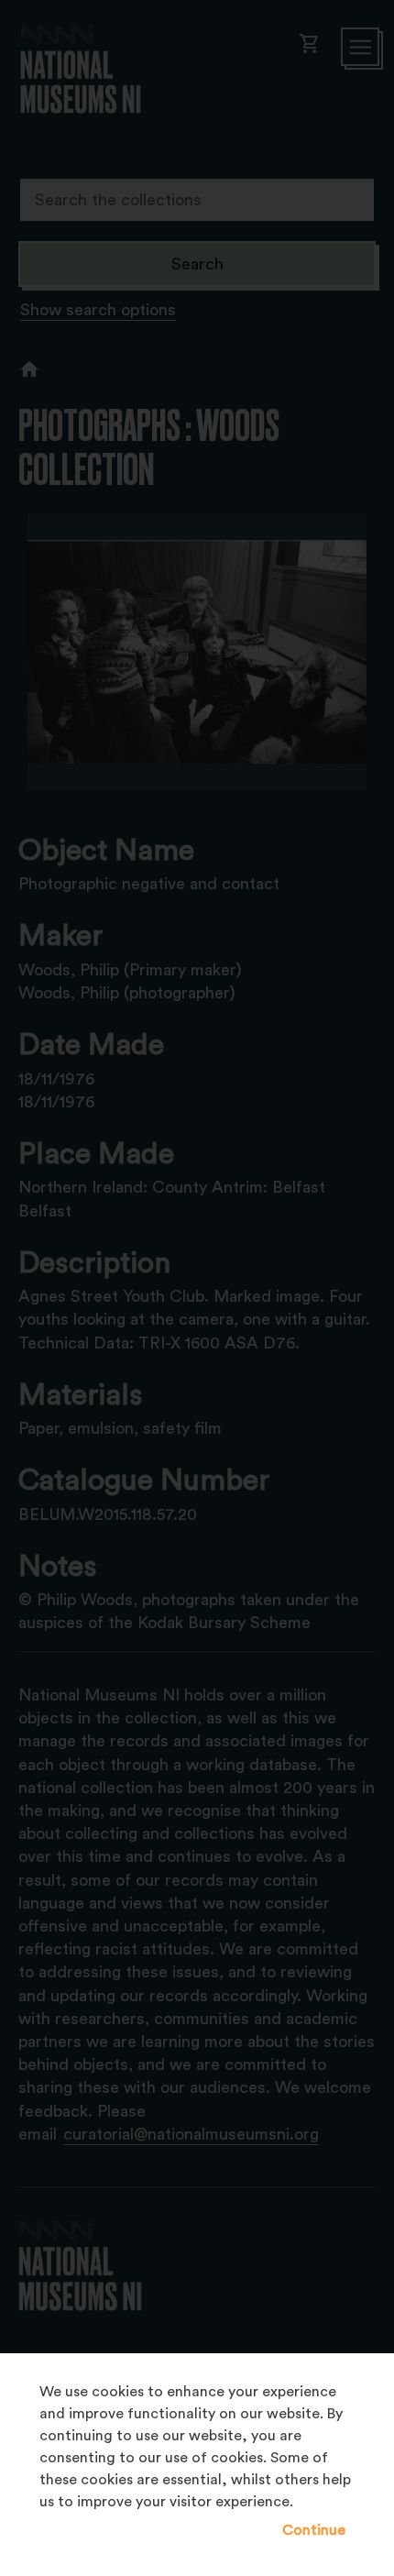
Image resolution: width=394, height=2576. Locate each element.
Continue (314, 2530)
